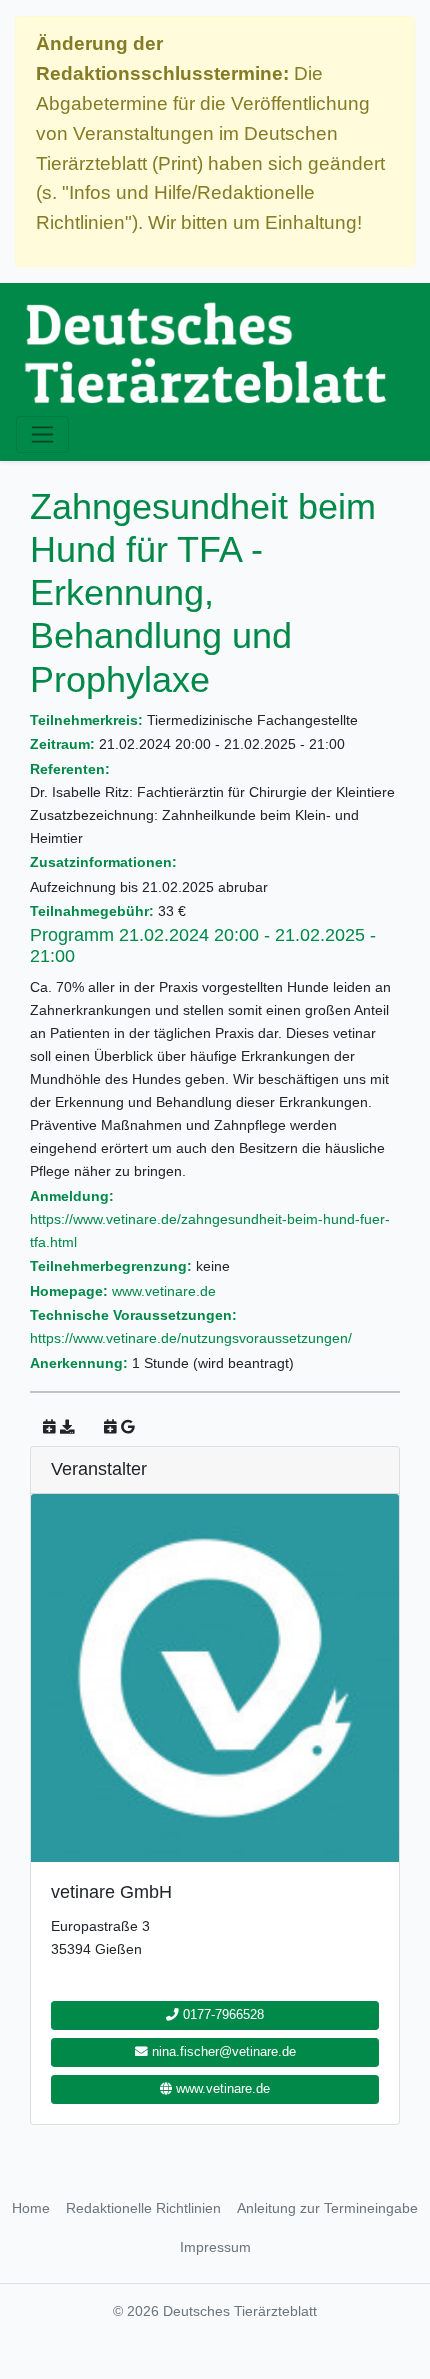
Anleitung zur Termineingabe (327, 2208)
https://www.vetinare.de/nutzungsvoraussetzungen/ (191, 1338)
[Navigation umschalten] (42, 434)
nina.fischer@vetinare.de (222, 2052)
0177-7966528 (221, 2015)
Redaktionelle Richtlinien (143, 2208)
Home (31, 2208)
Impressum (215, 2247)
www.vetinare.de (164, 1291)
